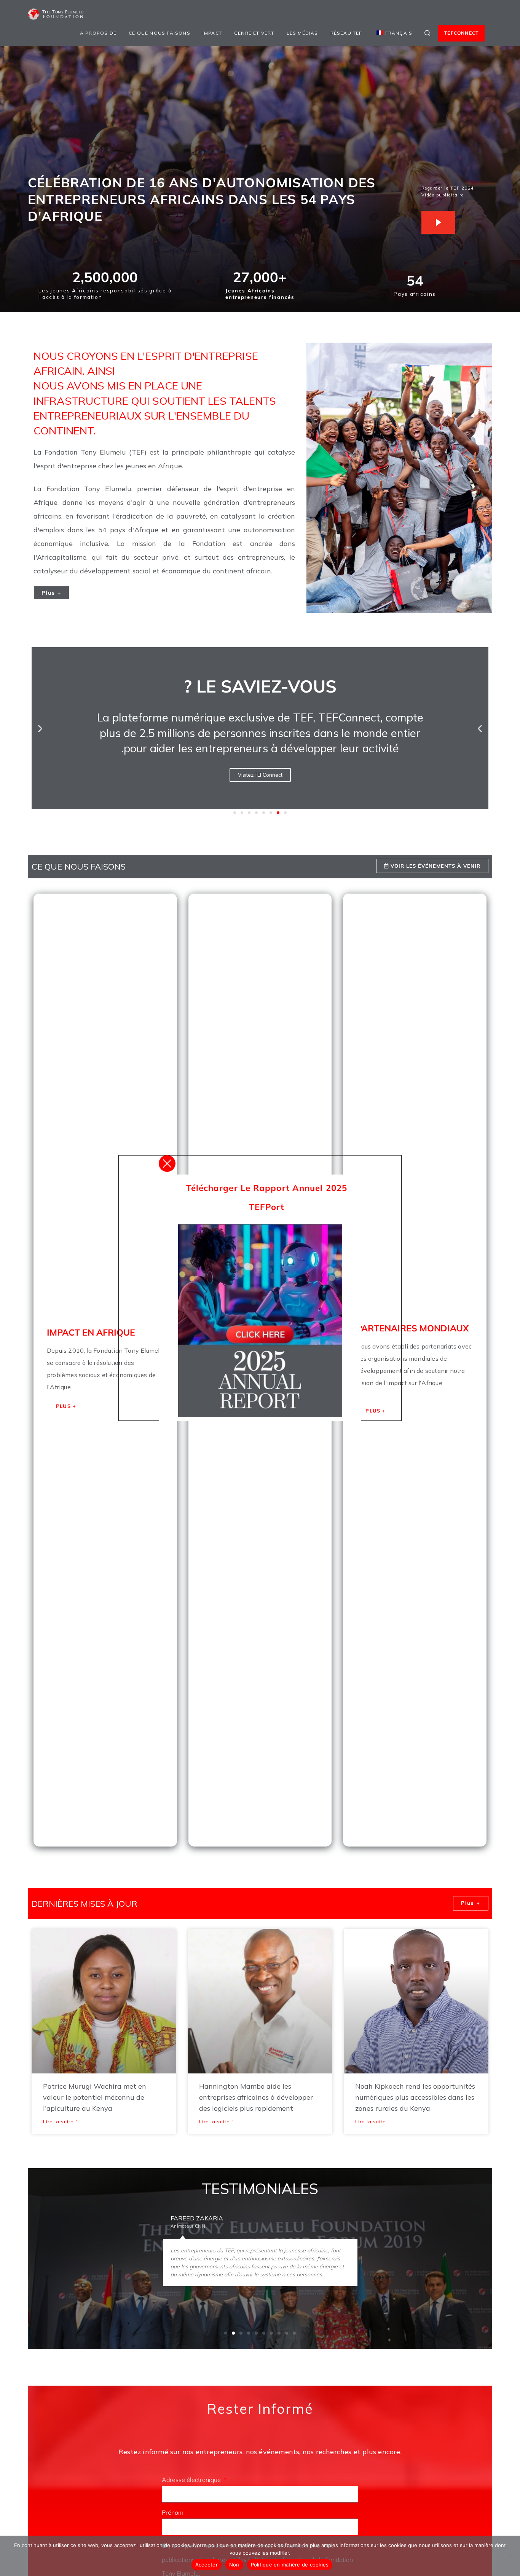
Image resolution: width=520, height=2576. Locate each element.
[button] (40, 728)
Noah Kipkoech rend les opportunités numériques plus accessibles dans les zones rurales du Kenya (415, 2097)
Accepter (207, 2565)
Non (234, 2565)
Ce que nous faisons (160, 33)
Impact (212, 33)
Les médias (302, 33)
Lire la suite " (60, 2122)
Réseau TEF (346, 33)
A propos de (98, 33)
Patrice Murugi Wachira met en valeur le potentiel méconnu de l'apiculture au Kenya (95, 2097)
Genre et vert (254, 33)
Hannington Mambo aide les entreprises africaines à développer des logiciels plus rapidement (256, 2097)
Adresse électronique (192, 2480)
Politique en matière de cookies (290, 2565)
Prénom (173, 2512)
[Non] (510, 2556)
